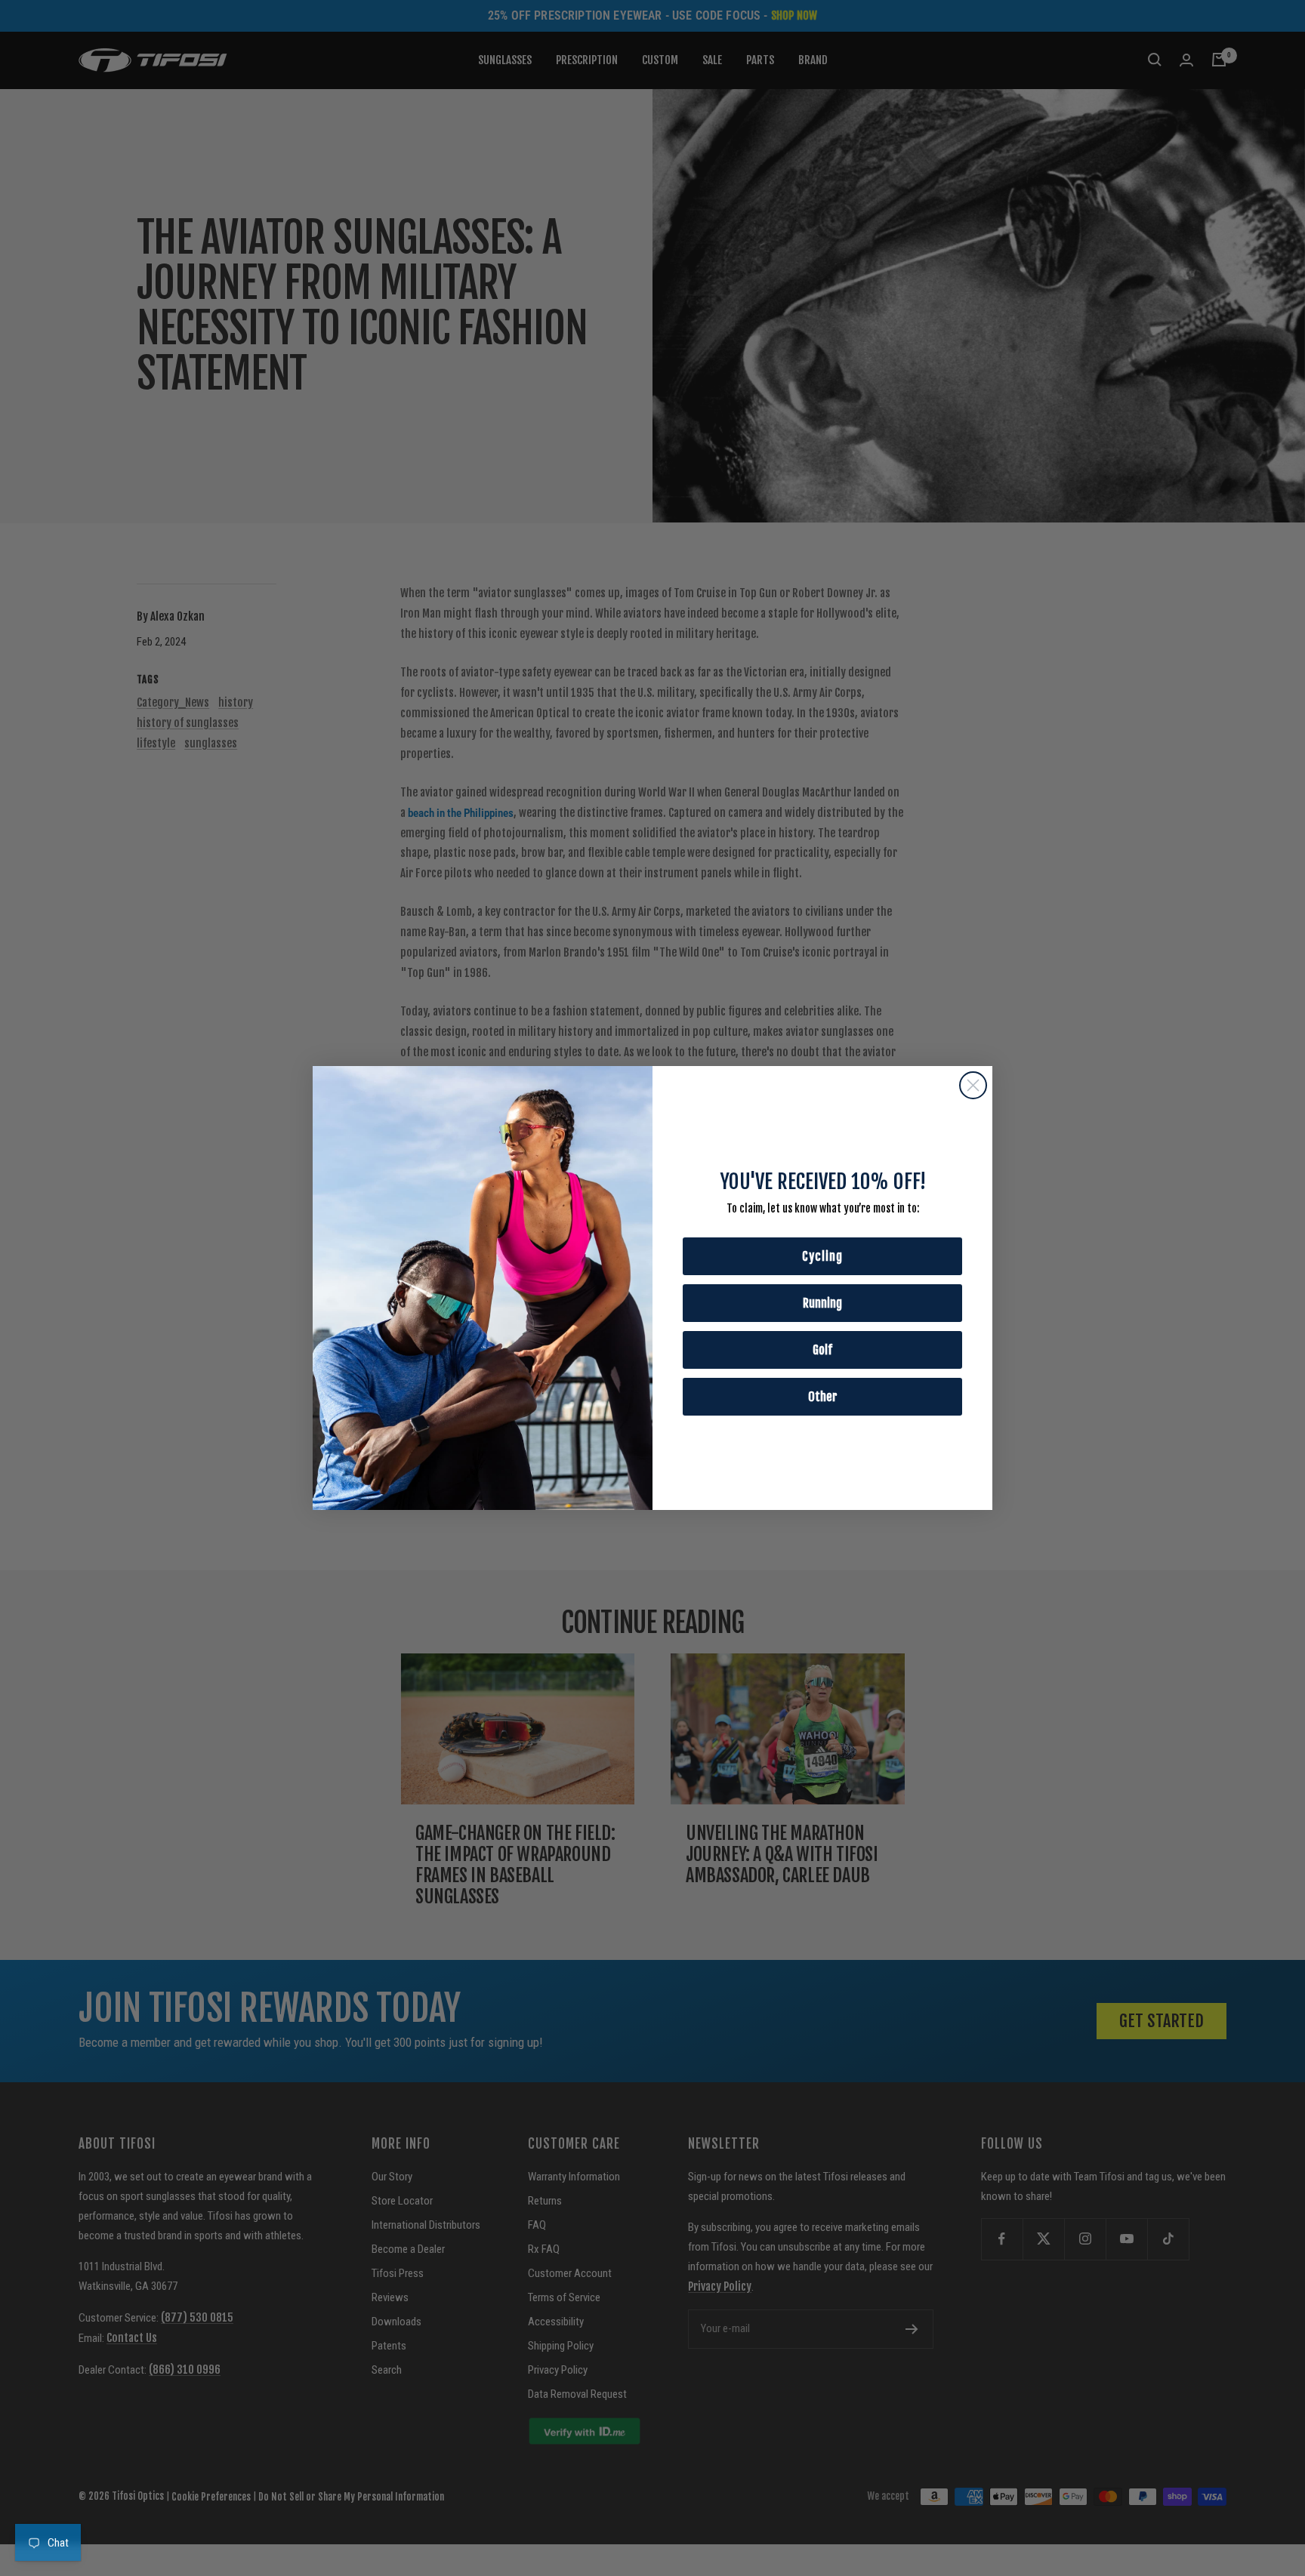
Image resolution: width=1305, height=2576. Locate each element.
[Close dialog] (973, 1085)
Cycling (822, 1256)
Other (823, 1397)
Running (822, 1303)
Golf (822, 1350)
